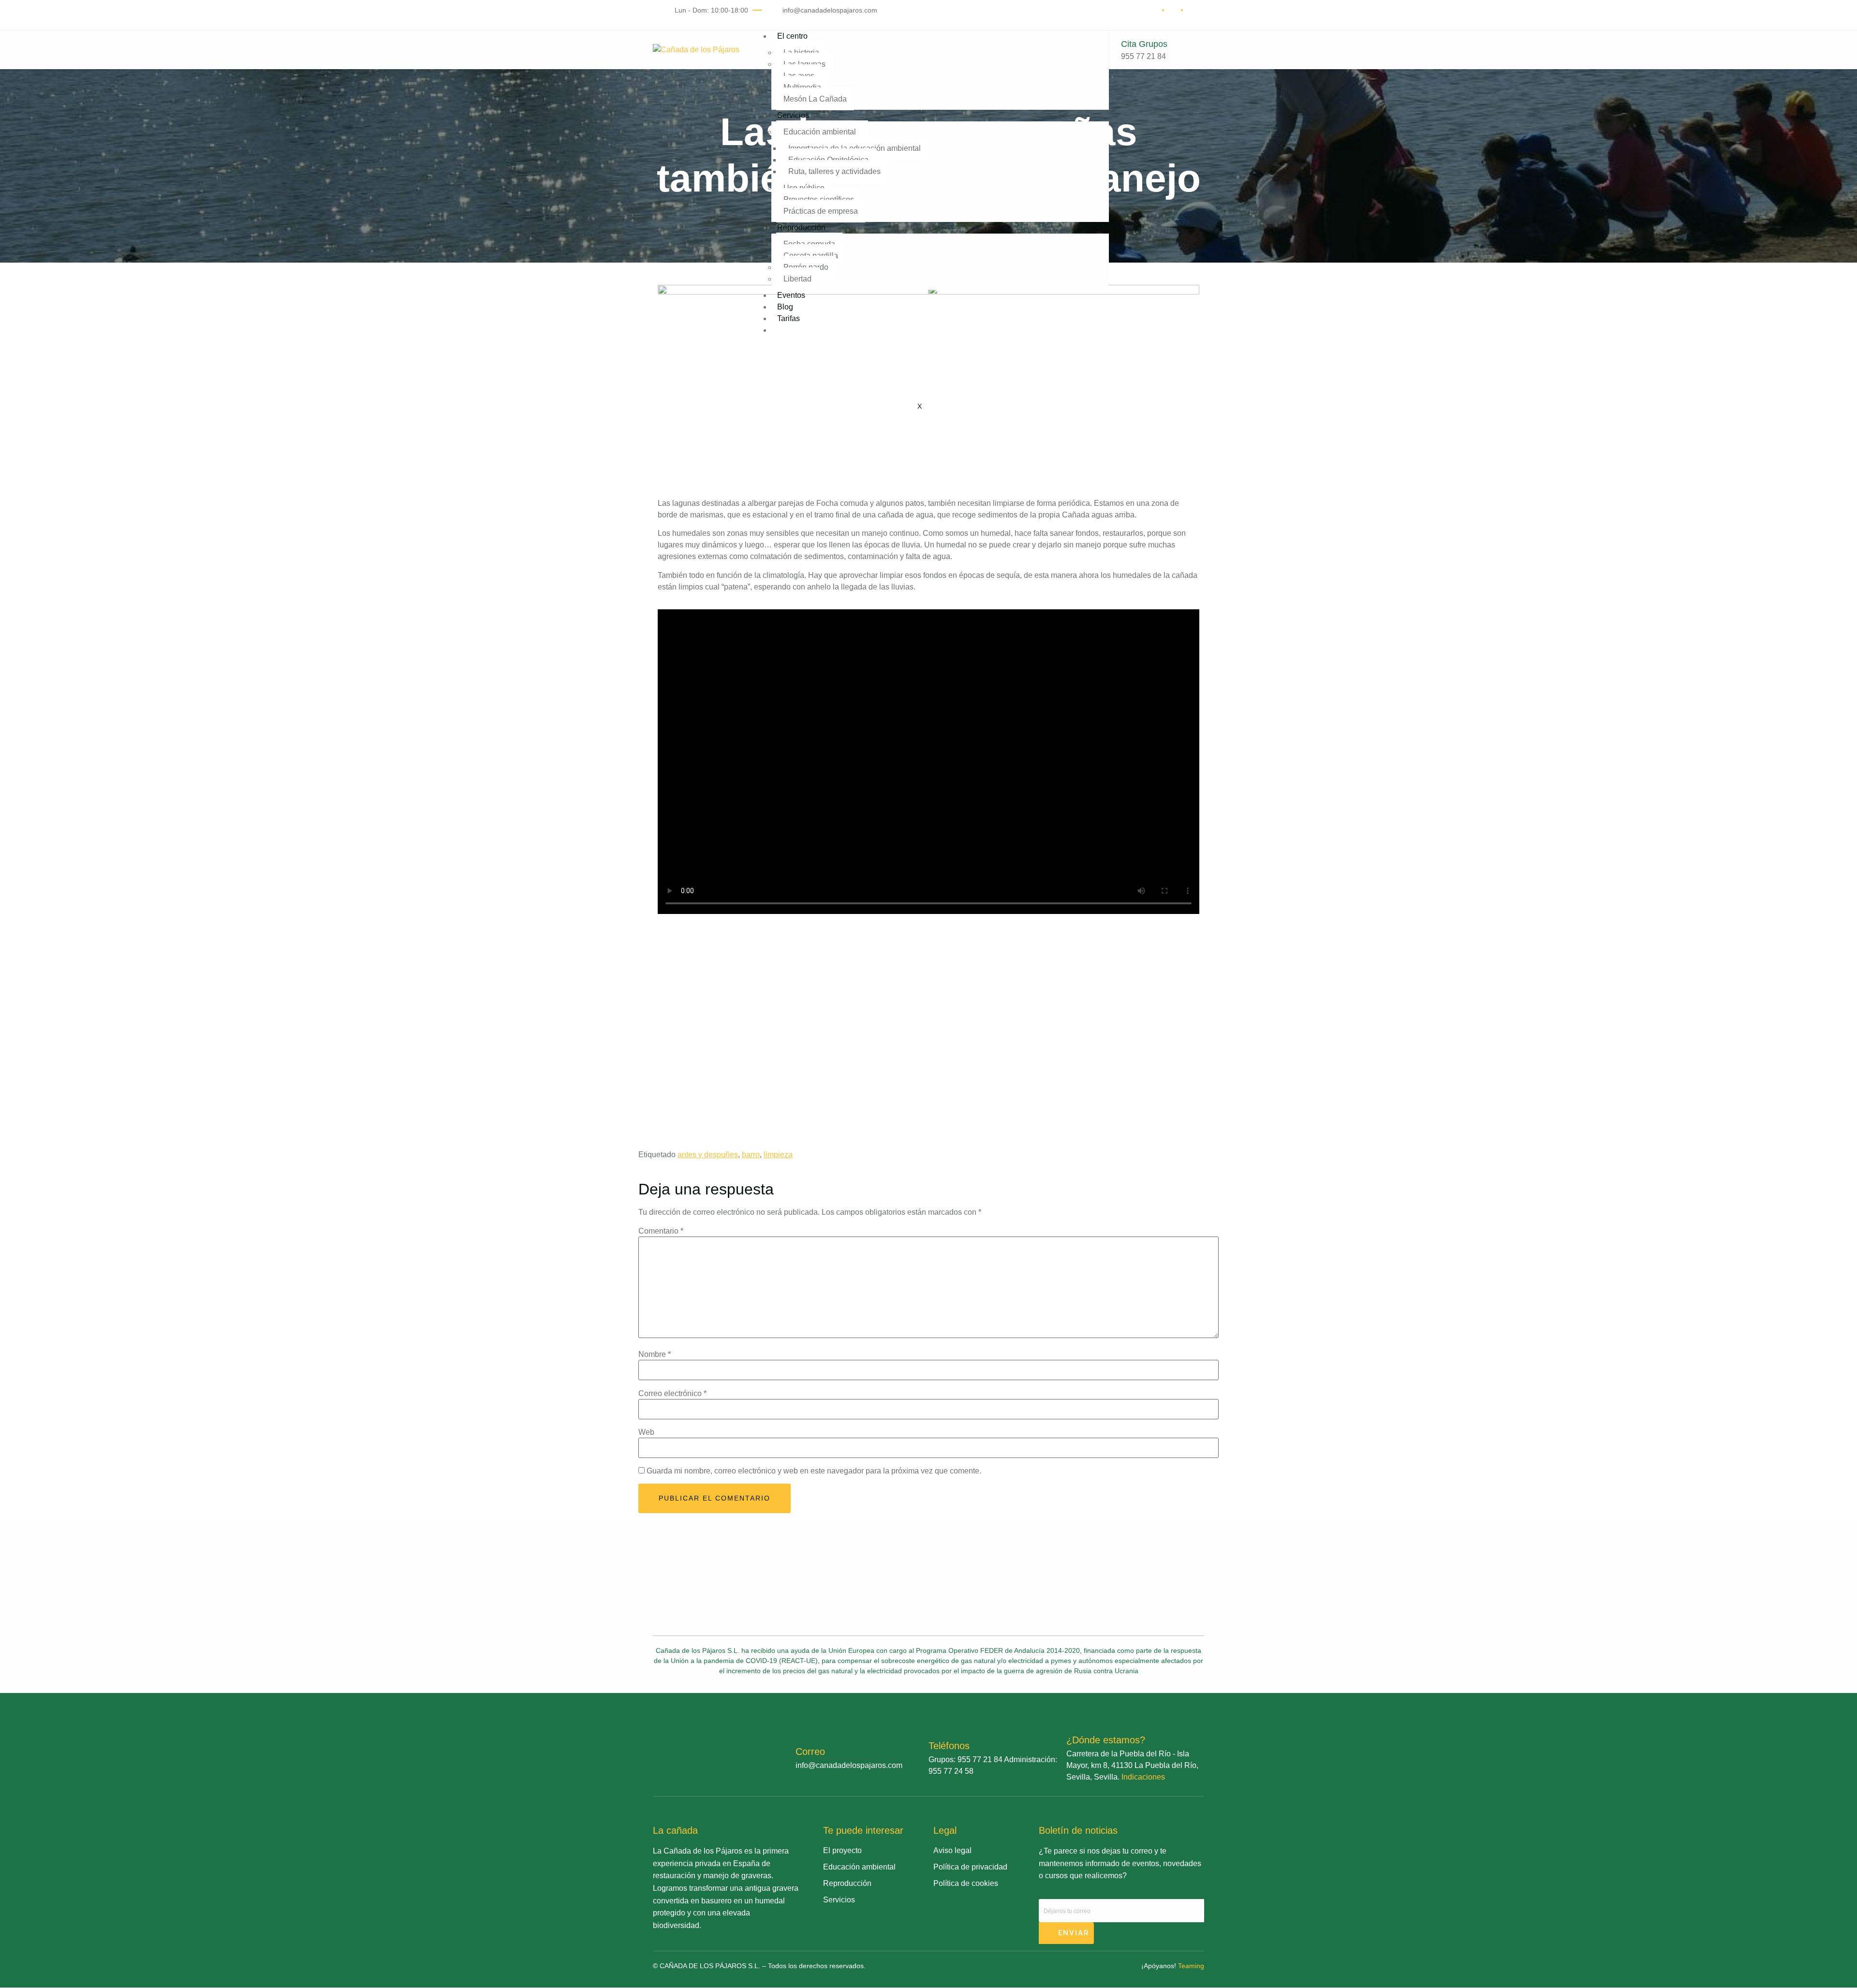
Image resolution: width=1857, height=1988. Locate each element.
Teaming (1191, 1966)
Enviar (1072, 1933)
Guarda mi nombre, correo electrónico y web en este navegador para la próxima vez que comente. (814, 1471)
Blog (785, 307)
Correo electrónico (672, 1394)
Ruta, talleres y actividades (834, 171)
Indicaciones (1143, 1777)
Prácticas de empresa (821, 211)
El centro (792, 36)
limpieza (778, 1155)
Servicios (793, 115)
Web (646, 1432)
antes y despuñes (708, 1155)
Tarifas (788, 318)
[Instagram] (861, 1925)
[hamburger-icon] (1089, 40)
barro (751, 1155)
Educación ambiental (820, 132)
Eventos (791, 295)
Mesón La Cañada (815, 99)
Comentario (661, 1231)
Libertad (797, 279)
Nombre (655, 1355)
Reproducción (801, 228)
